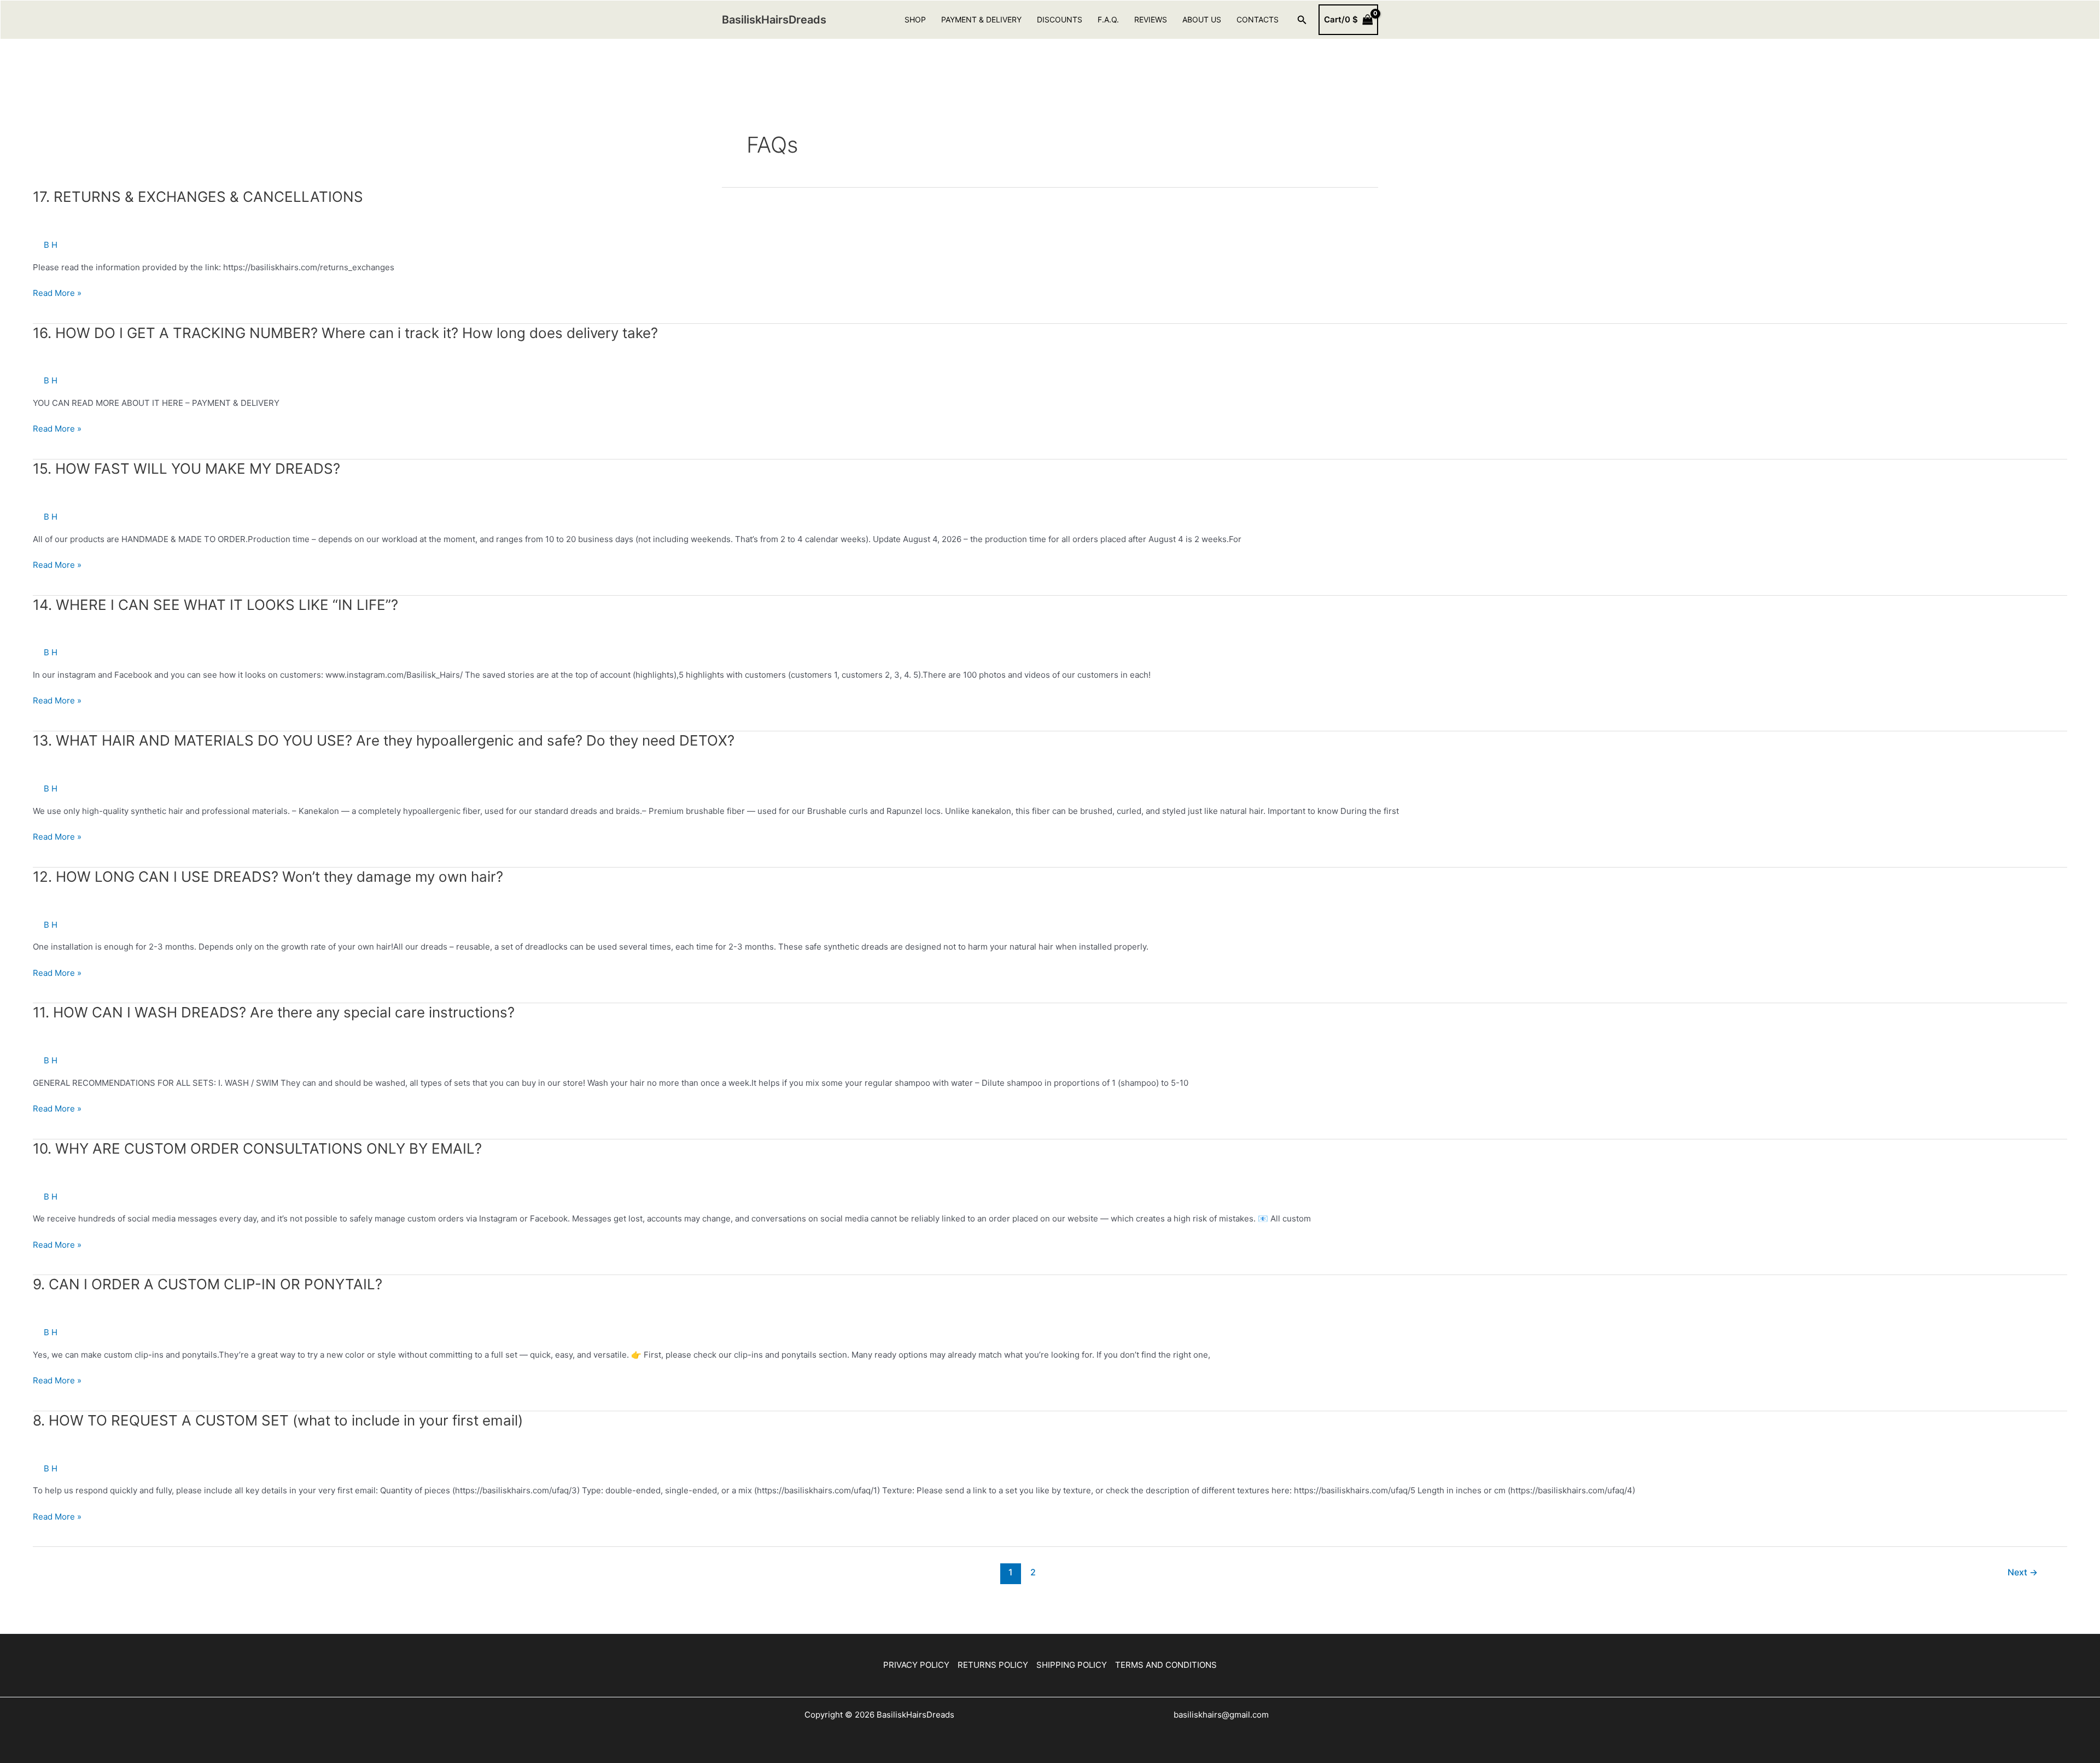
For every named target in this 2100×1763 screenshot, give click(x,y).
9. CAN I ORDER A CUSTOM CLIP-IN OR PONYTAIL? (208, 1284)
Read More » (57, 294)
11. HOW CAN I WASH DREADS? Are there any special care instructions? (274, 1012)
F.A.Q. (1108, 19)
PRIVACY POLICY (916, 1665)
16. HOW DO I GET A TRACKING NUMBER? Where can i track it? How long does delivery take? (345, 333)
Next (2023, 1572)
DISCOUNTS (1060, 19)
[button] (1302, 20)
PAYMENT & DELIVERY (981, 19)
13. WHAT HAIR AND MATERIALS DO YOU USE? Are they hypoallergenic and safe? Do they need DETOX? (384, 740)
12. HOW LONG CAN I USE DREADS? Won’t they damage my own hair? (268, 877)
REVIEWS (1151, 19)
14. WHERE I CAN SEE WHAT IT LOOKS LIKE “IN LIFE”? (215, 605)
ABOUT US (1202, 19)
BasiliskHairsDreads (774, 20)
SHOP (915, 19)
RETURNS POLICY (993, 1665)
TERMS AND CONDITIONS (1166, 1665)
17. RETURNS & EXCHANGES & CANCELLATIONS (198, 197)
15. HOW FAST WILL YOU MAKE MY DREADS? (186, 469)
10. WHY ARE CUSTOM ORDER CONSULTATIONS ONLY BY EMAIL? (257, 1148)
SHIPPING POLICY (1072, 1665)
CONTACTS (1258, 19)
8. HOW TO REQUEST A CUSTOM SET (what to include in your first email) (278, 1420)
